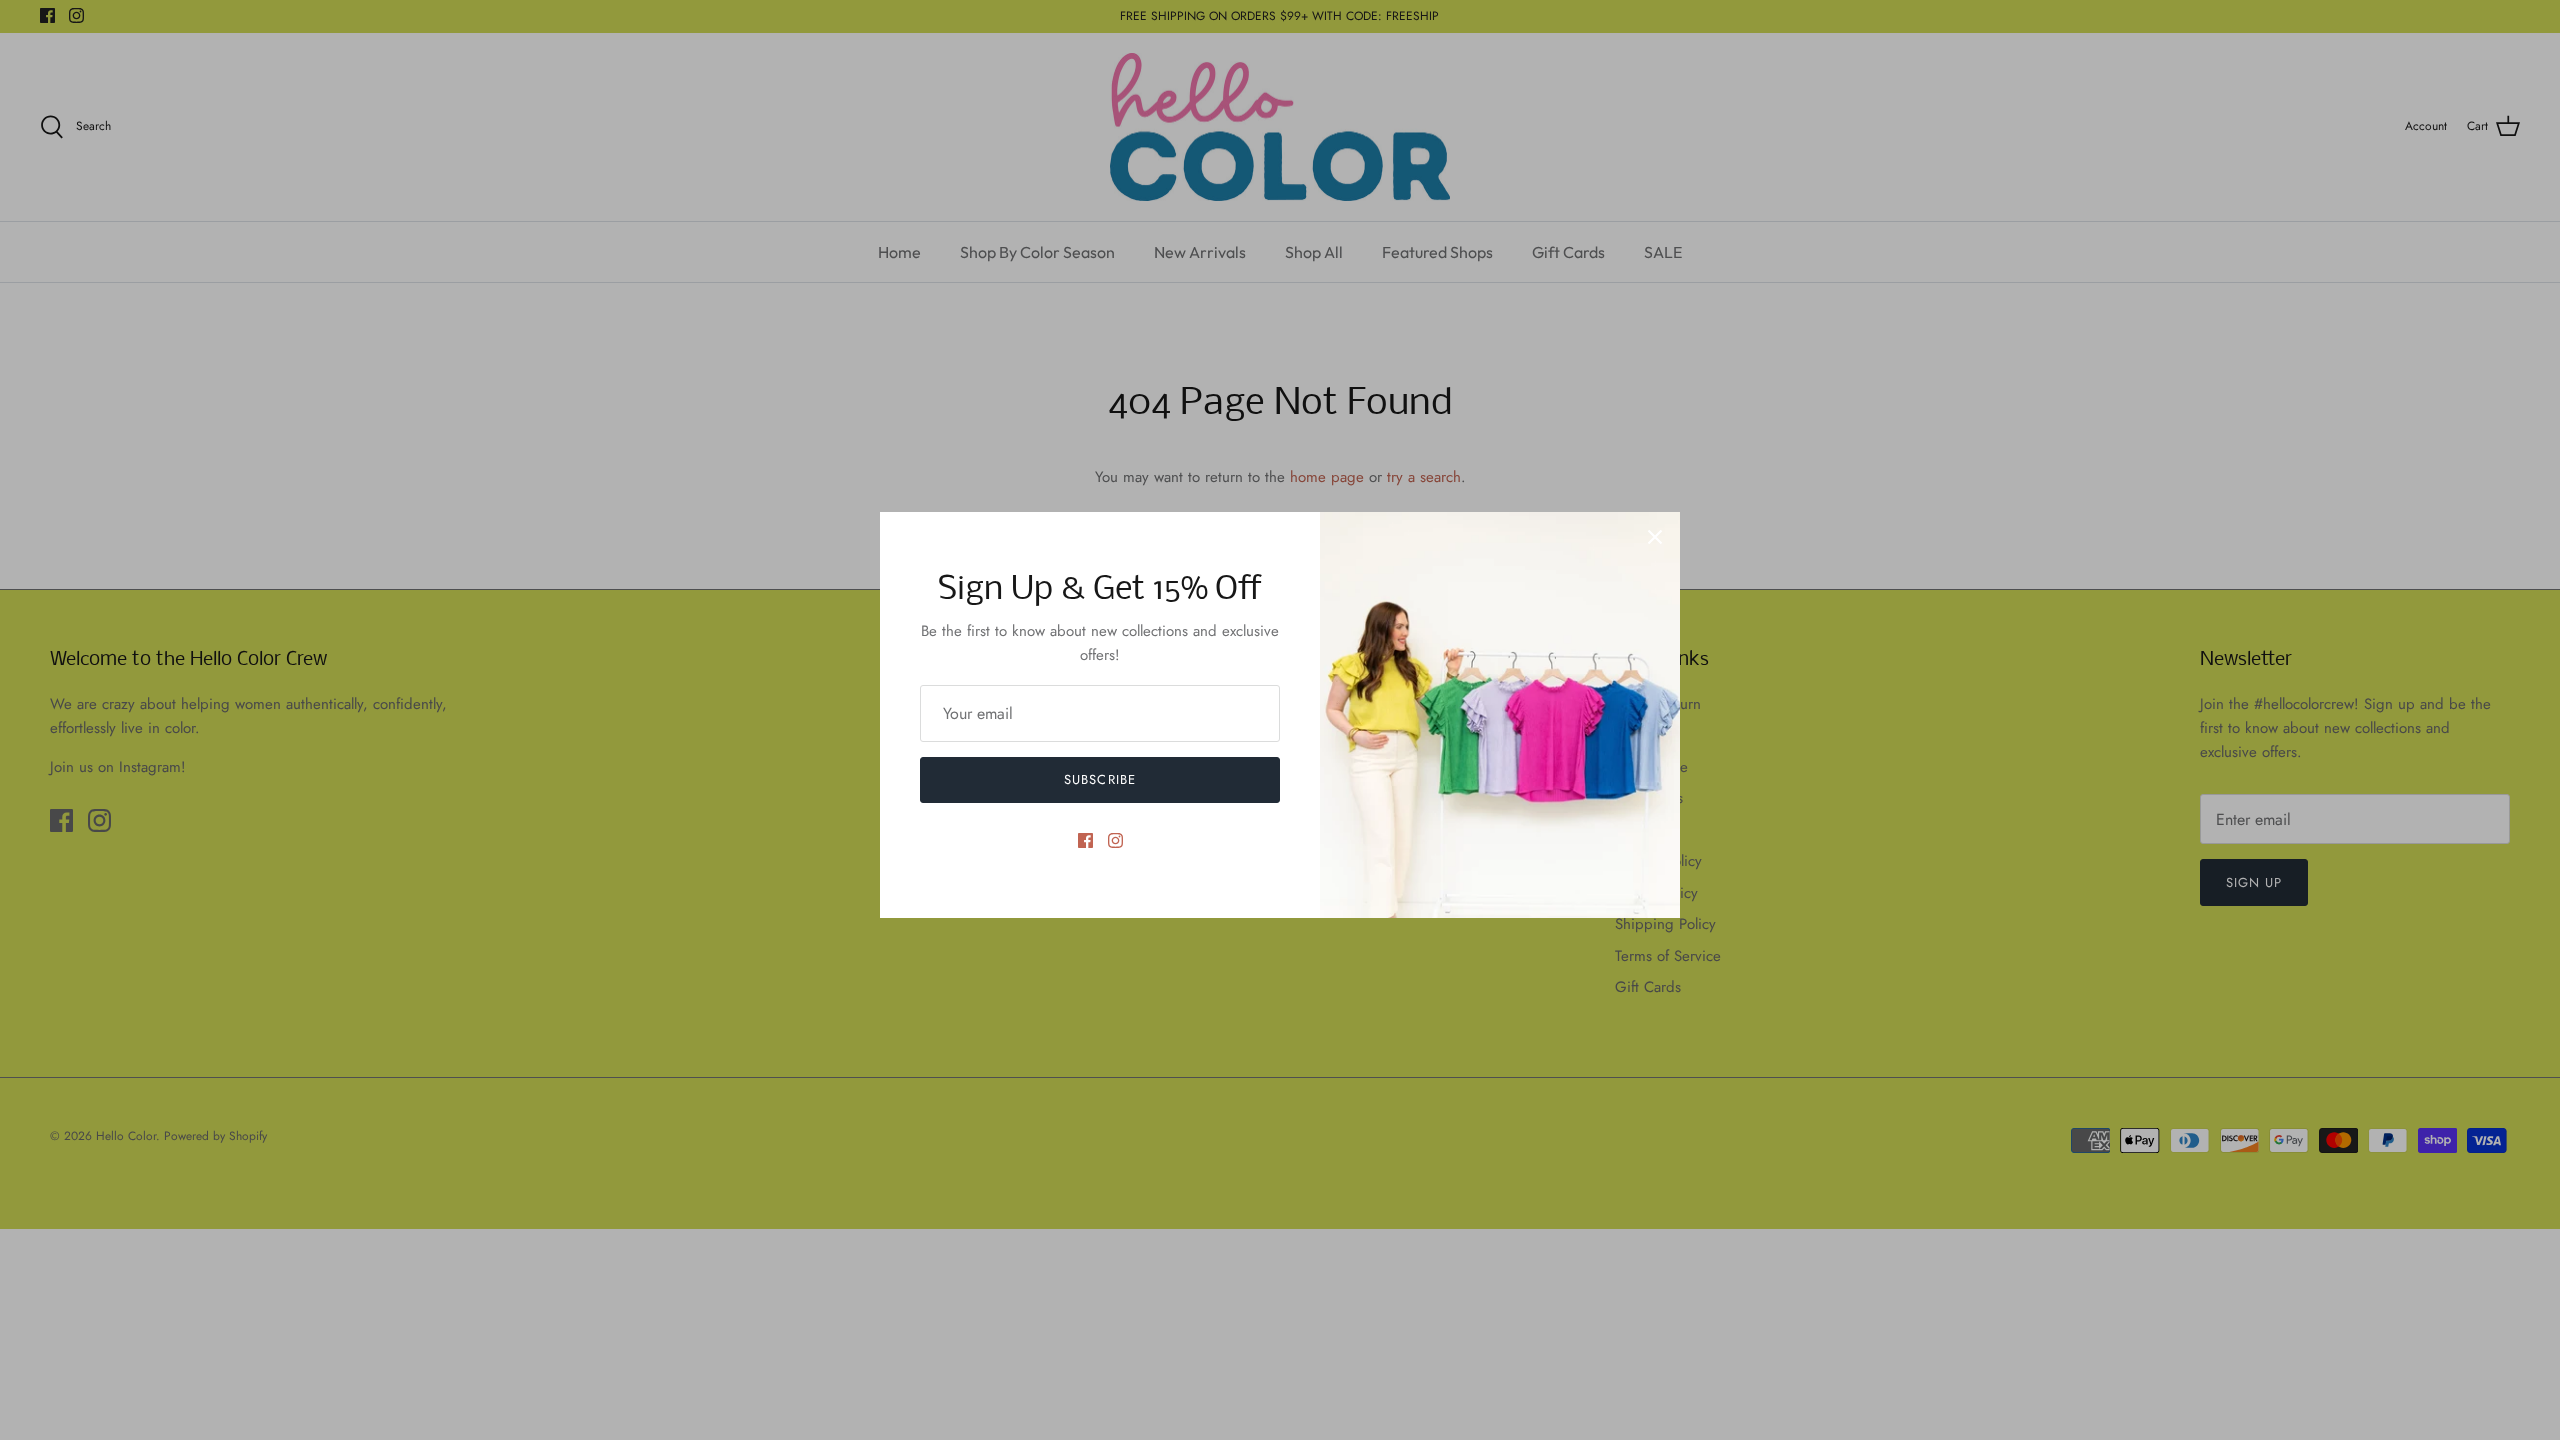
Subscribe (1099, 779)
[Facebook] (1085, 840)
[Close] (1655, 537)
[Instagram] (1115, 840)
